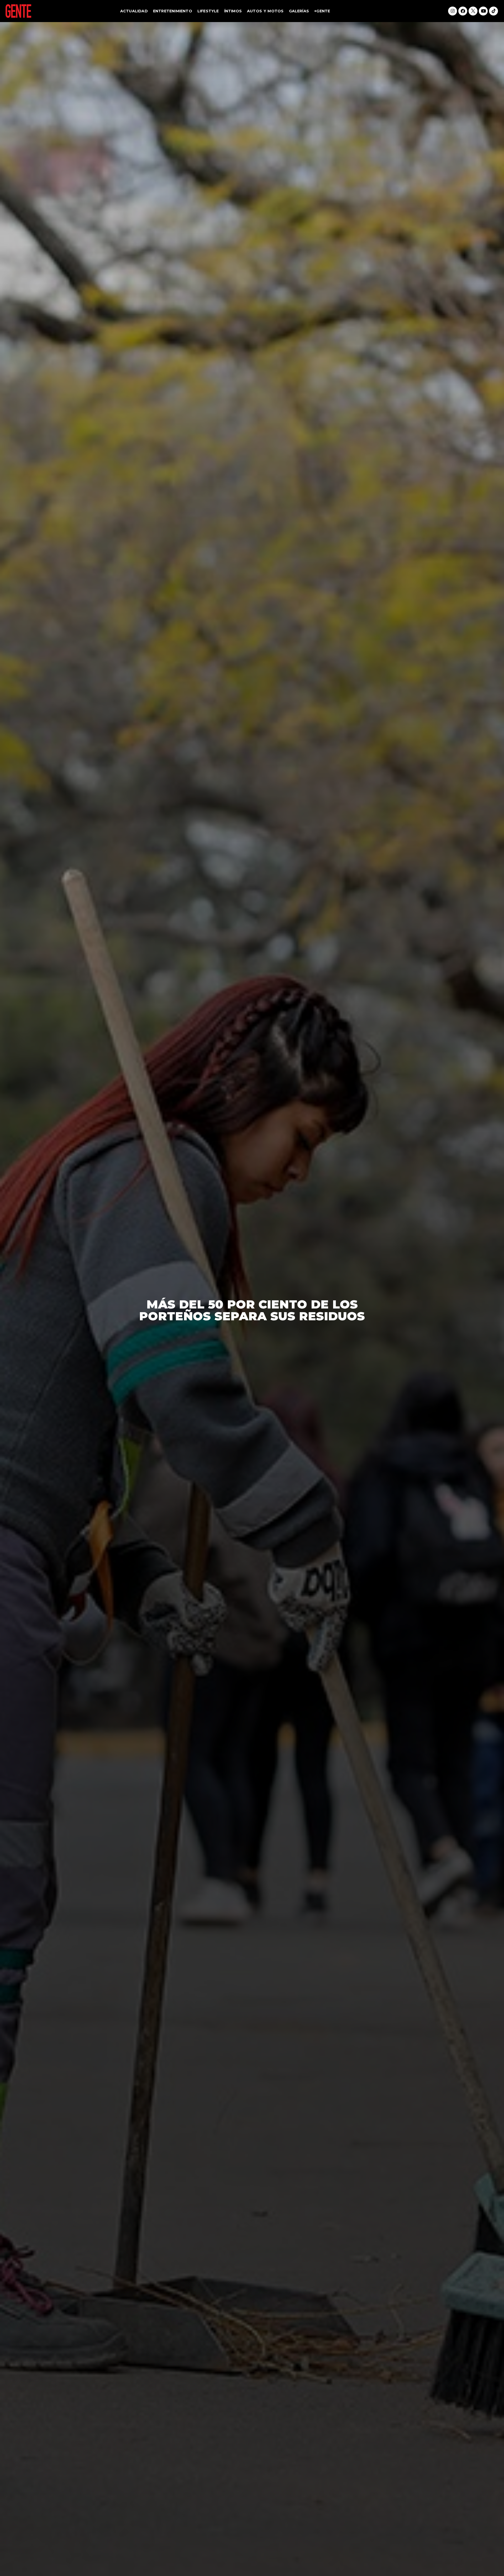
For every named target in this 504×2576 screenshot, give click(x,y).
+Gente (322, 11)
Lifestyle (208, 11)
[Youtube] (483, 11)
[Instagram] (453, 11)
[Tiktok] (493, 11)
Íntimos (233, 11)
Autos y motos (265, 11)
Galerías (299, 11)
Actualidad (134, 11)
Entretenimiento (173, 11)
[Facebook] (463, 11)
